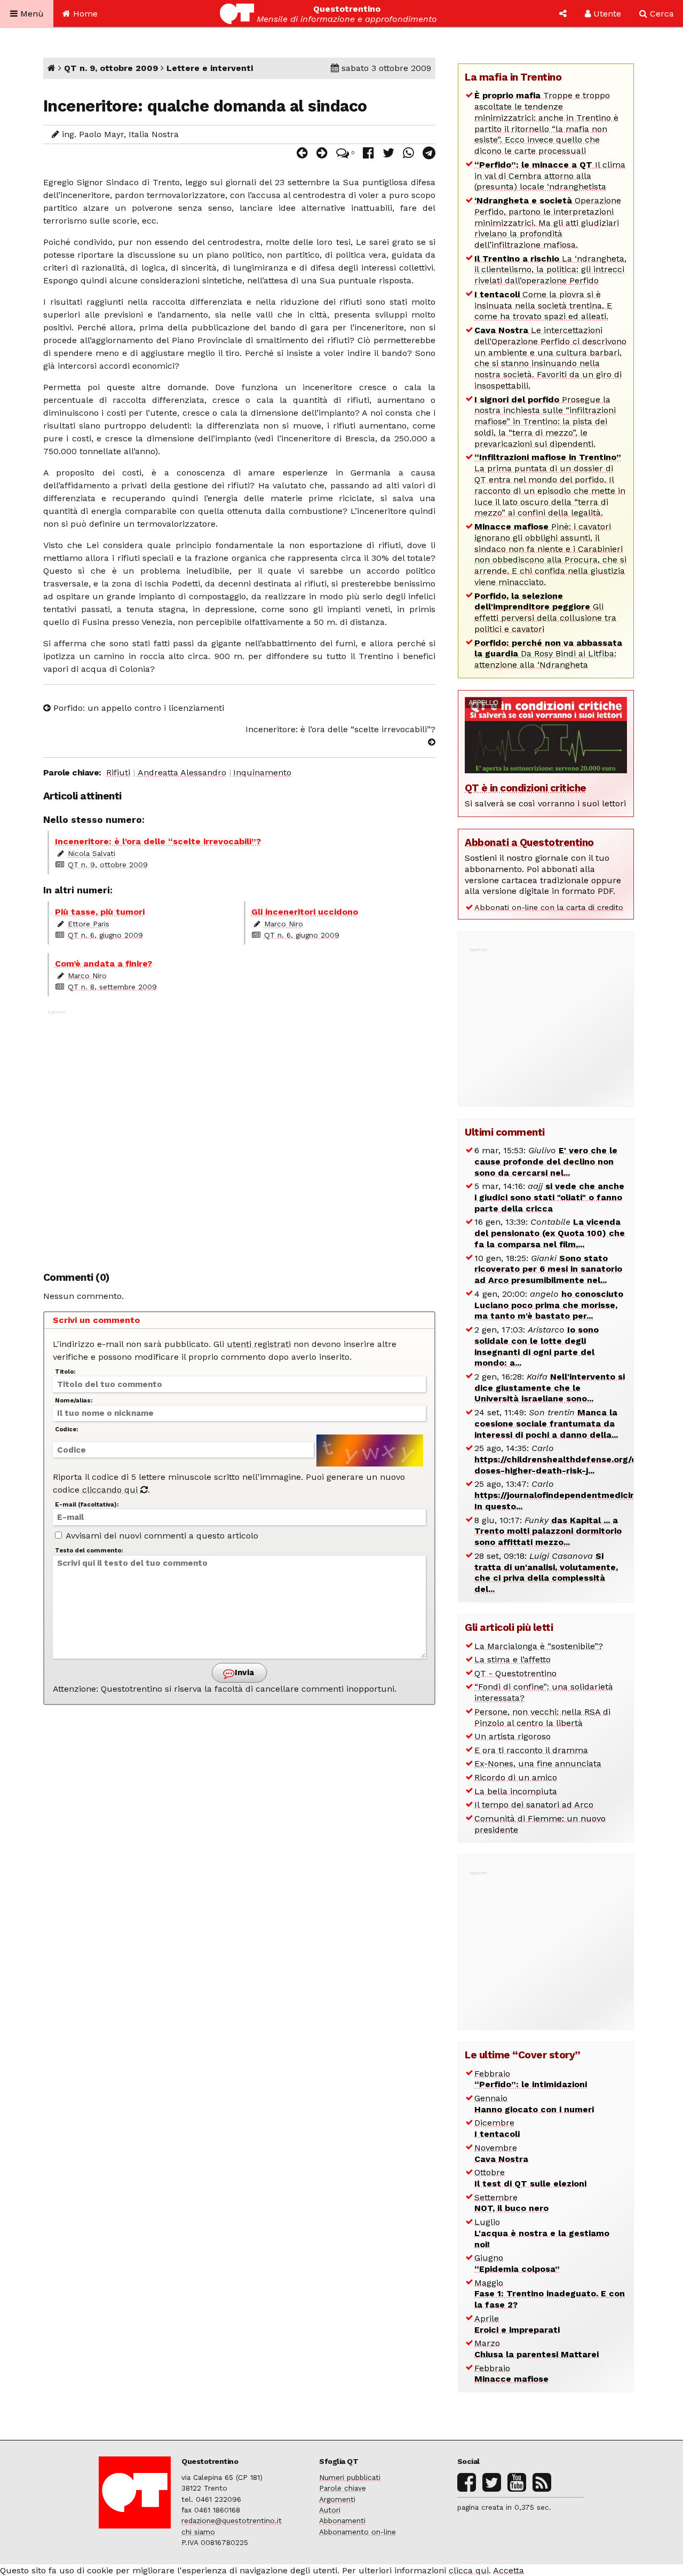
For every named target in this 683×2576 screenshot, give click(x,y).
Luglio (542, 2233)
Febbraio (531, 2079)
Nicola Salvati (92, 853)
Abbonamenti (342, 2520)
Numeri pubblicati (350, 2477)
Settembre (511, 2203)
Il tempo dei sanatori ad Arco (534, 1805)
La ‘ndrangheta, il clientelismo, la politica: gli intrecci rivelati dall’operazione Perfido (550, 270)
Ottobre (530, 2178)
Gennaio (534, 2104)
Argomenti (337, 2499)
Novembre (501, 2153)
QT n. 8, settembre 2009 (112, 987)
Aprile (517, 2324)
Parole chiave (343, 2488)
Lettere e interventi (210, 68)
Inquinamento (262, 772)
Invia (243, 1673)
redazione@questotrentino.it (232, 2520)
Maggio (550, 2294)
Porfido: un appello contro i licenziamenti (137, 708)
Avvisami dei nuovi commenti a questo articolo (161, 1536)
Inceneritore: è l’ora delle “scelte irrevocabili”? (340, 729)
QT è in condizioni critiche (526, 788)
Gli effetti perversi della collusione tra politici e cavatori (545, 612)
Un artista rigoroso (513, 1736)
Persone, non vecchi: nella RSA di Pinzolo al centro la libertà (542, 1717)
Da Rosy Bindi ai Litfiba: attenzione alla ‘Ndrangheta (548, 654)
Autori (330, 2510)
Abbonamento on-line (358, 2532)
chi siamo (198, 2532)
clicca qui (469, 2570)
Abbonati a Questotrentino (529, 842)
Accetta (509, 2570)
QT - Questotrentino (515, 1673)
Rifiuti (118, 772)
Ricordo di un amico (516, 1777)
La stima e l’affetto (513, 1659)
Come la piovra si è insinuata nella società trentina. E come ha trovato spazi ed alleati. (543, 306)
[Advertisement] (240, 1135)
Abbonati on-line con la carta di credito (549, 907)
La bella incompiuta (516, 1791)
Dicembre (497, 2128)
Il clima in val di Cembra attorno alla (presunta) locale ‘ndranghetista (550, 176)
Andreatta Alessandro (182, 772)
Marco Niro (284, 924)
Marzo (537, 2349)
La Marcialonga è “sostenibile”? (539, 1646)
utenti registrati (259, 1344)
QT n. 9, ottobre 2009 (111, 68)
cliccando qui (111, 1490)
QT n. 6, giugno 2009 (105, 935)
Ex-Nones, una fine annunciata (538, 1763)
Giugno (517, 2263)
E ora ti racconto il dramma (531, 1750)
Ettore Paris (89, 924)
